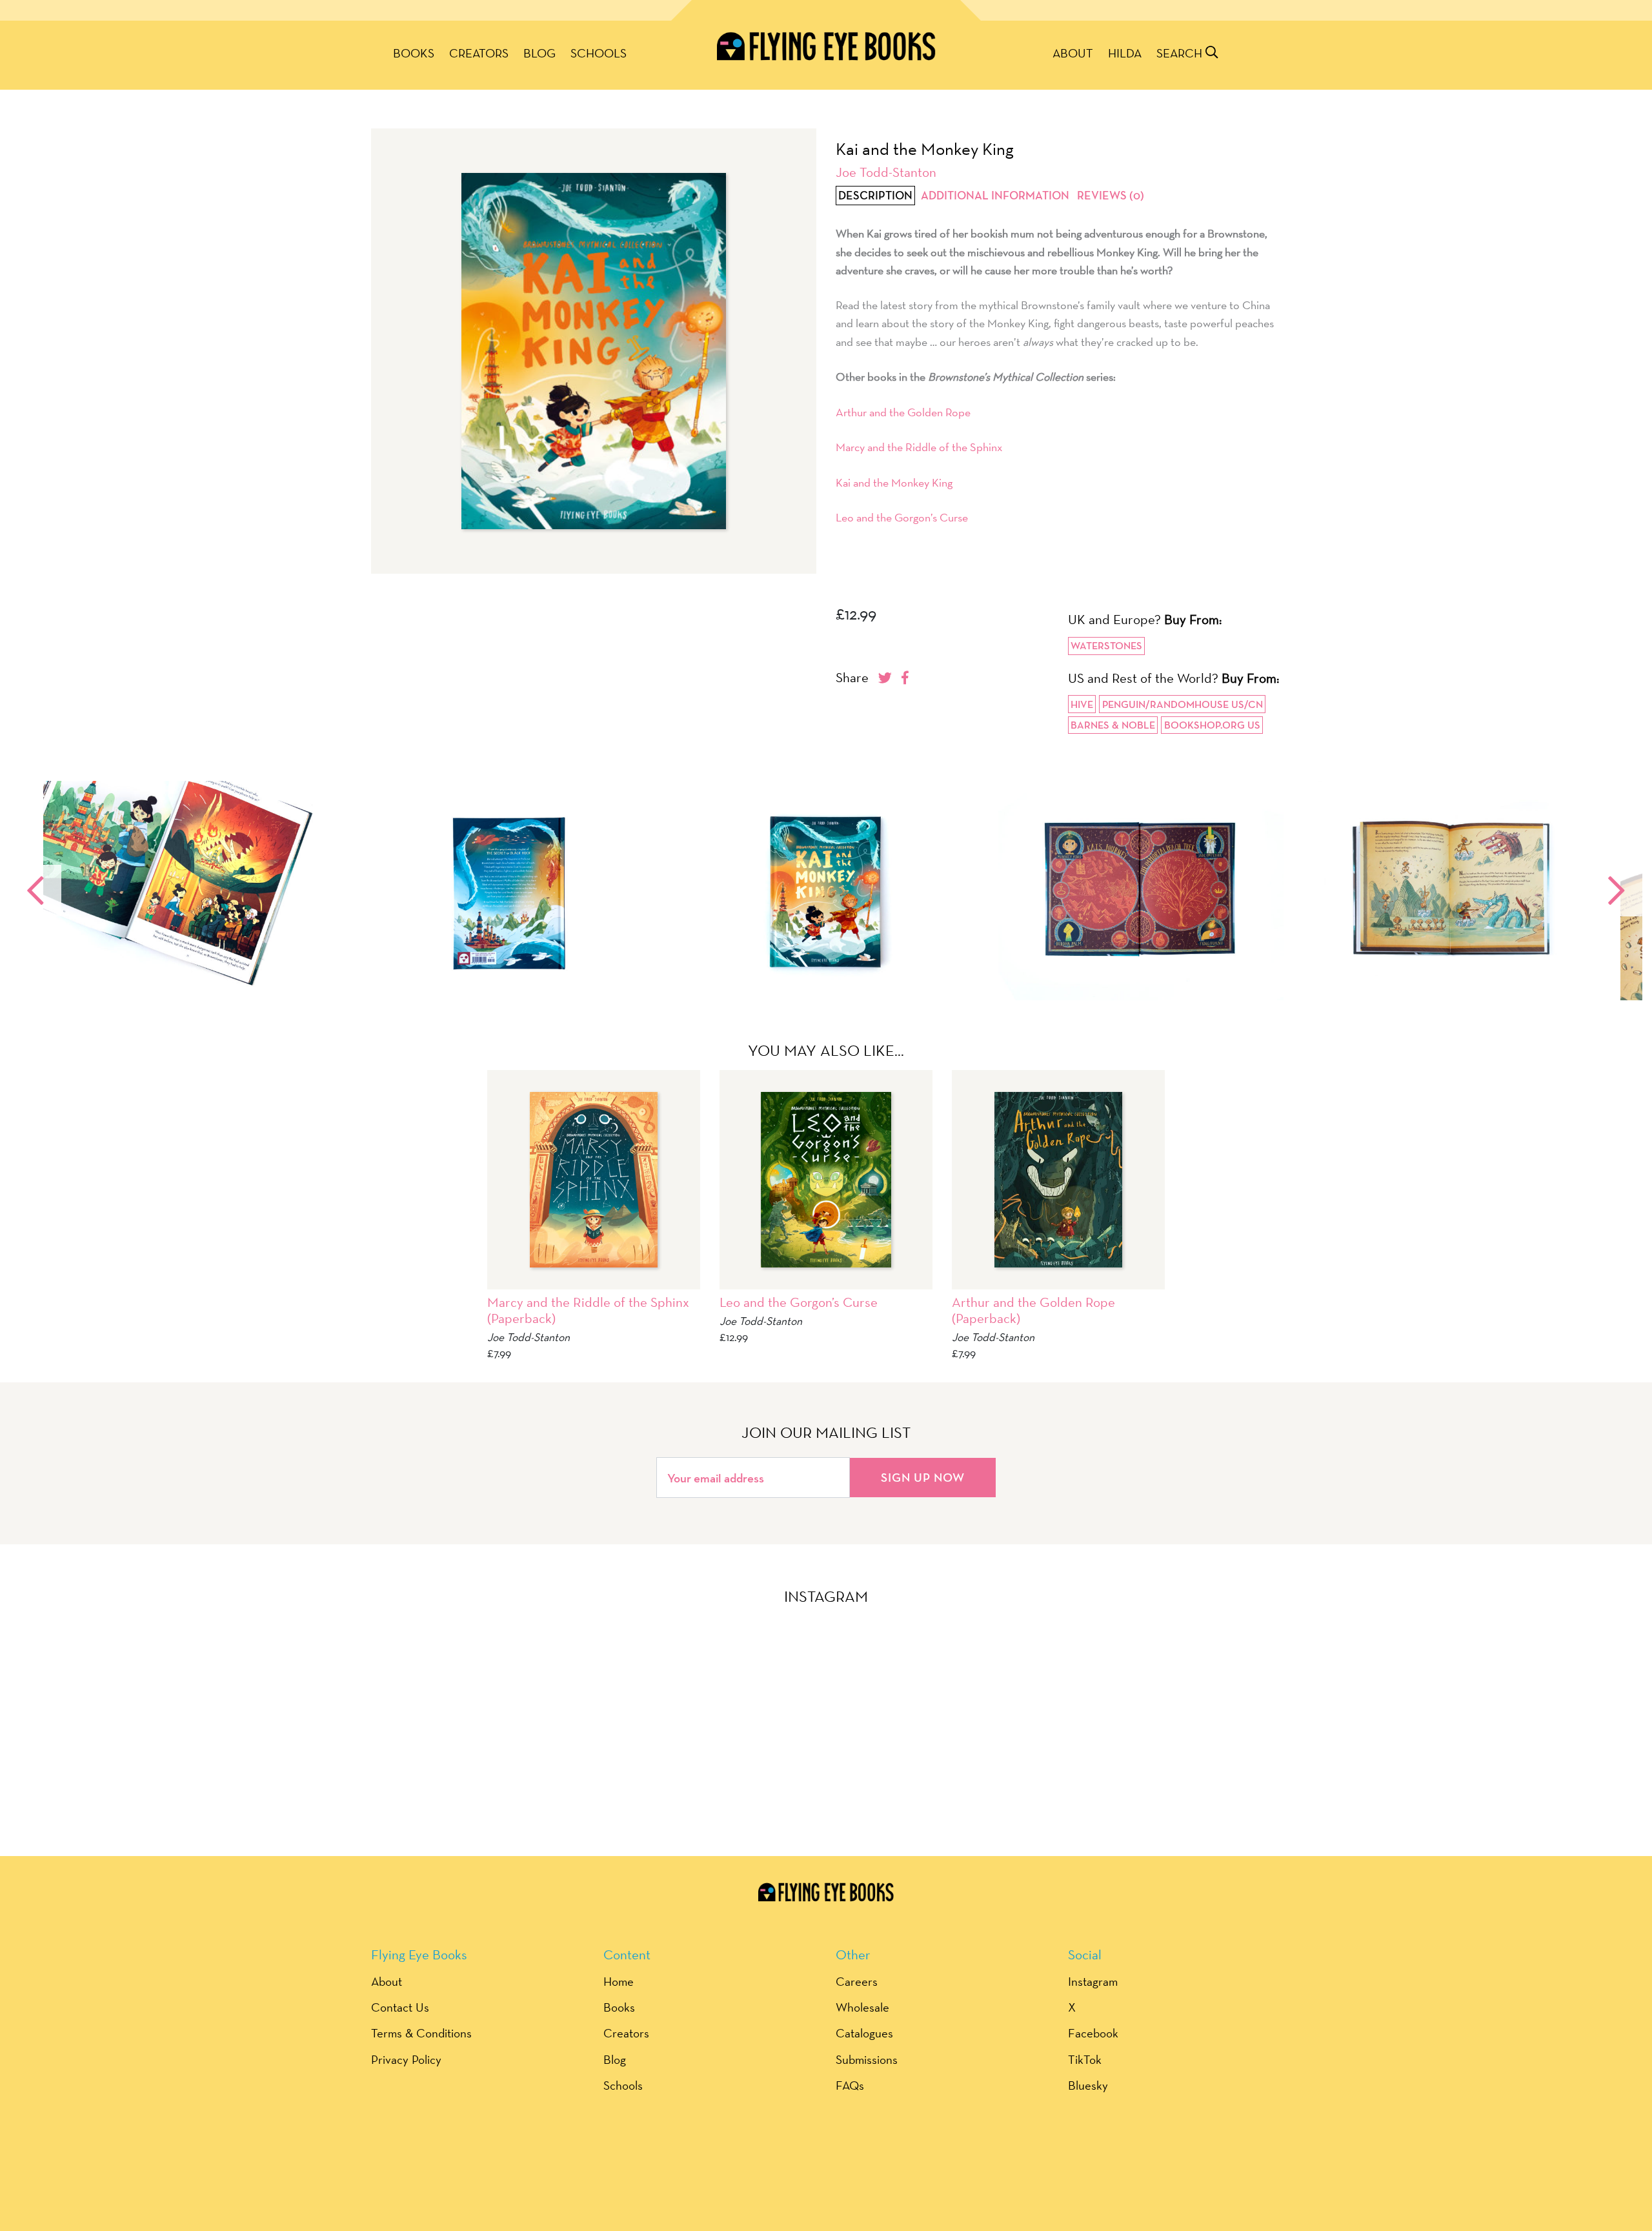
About (1073, 53)
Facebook (1093, 2033)
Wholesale (862, 2007)
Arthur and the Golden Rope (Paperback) (1033, 1310)
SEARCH (1181, 53)
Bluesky (1088, 2085)
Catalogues (864, 2033)
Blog (539, 53)
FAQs (850, 2085)
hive (1082, 704)
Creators (479, 53)
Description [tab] (875, 196)
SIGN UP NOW (923, 1477)
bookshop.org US (1212, 725)
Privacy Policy (406, 2059)
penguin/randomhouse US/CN (1183, 704)
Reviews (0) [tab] (1111, 196)
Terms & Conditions (421, 2033)
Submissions (867, 2059)
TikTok (1085, 2059)
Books (414, 53)
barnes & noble (1113, 725)
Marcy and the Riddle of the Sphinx (919, 447)
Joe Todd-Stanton (886, 172)
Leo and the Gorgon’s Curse (902, 517)
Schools (599, 53)
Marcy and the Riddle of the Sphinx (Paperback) (588, 1310)
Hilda (1125, 53)
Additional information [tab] (995, 196)
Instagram (1093, 1981)
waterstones (1106, 646)
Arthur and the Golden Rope (903, 412)
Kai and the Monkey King (894, 482)
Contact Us (400, 2007)
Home (619, 1981)
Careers (857, 1981)
